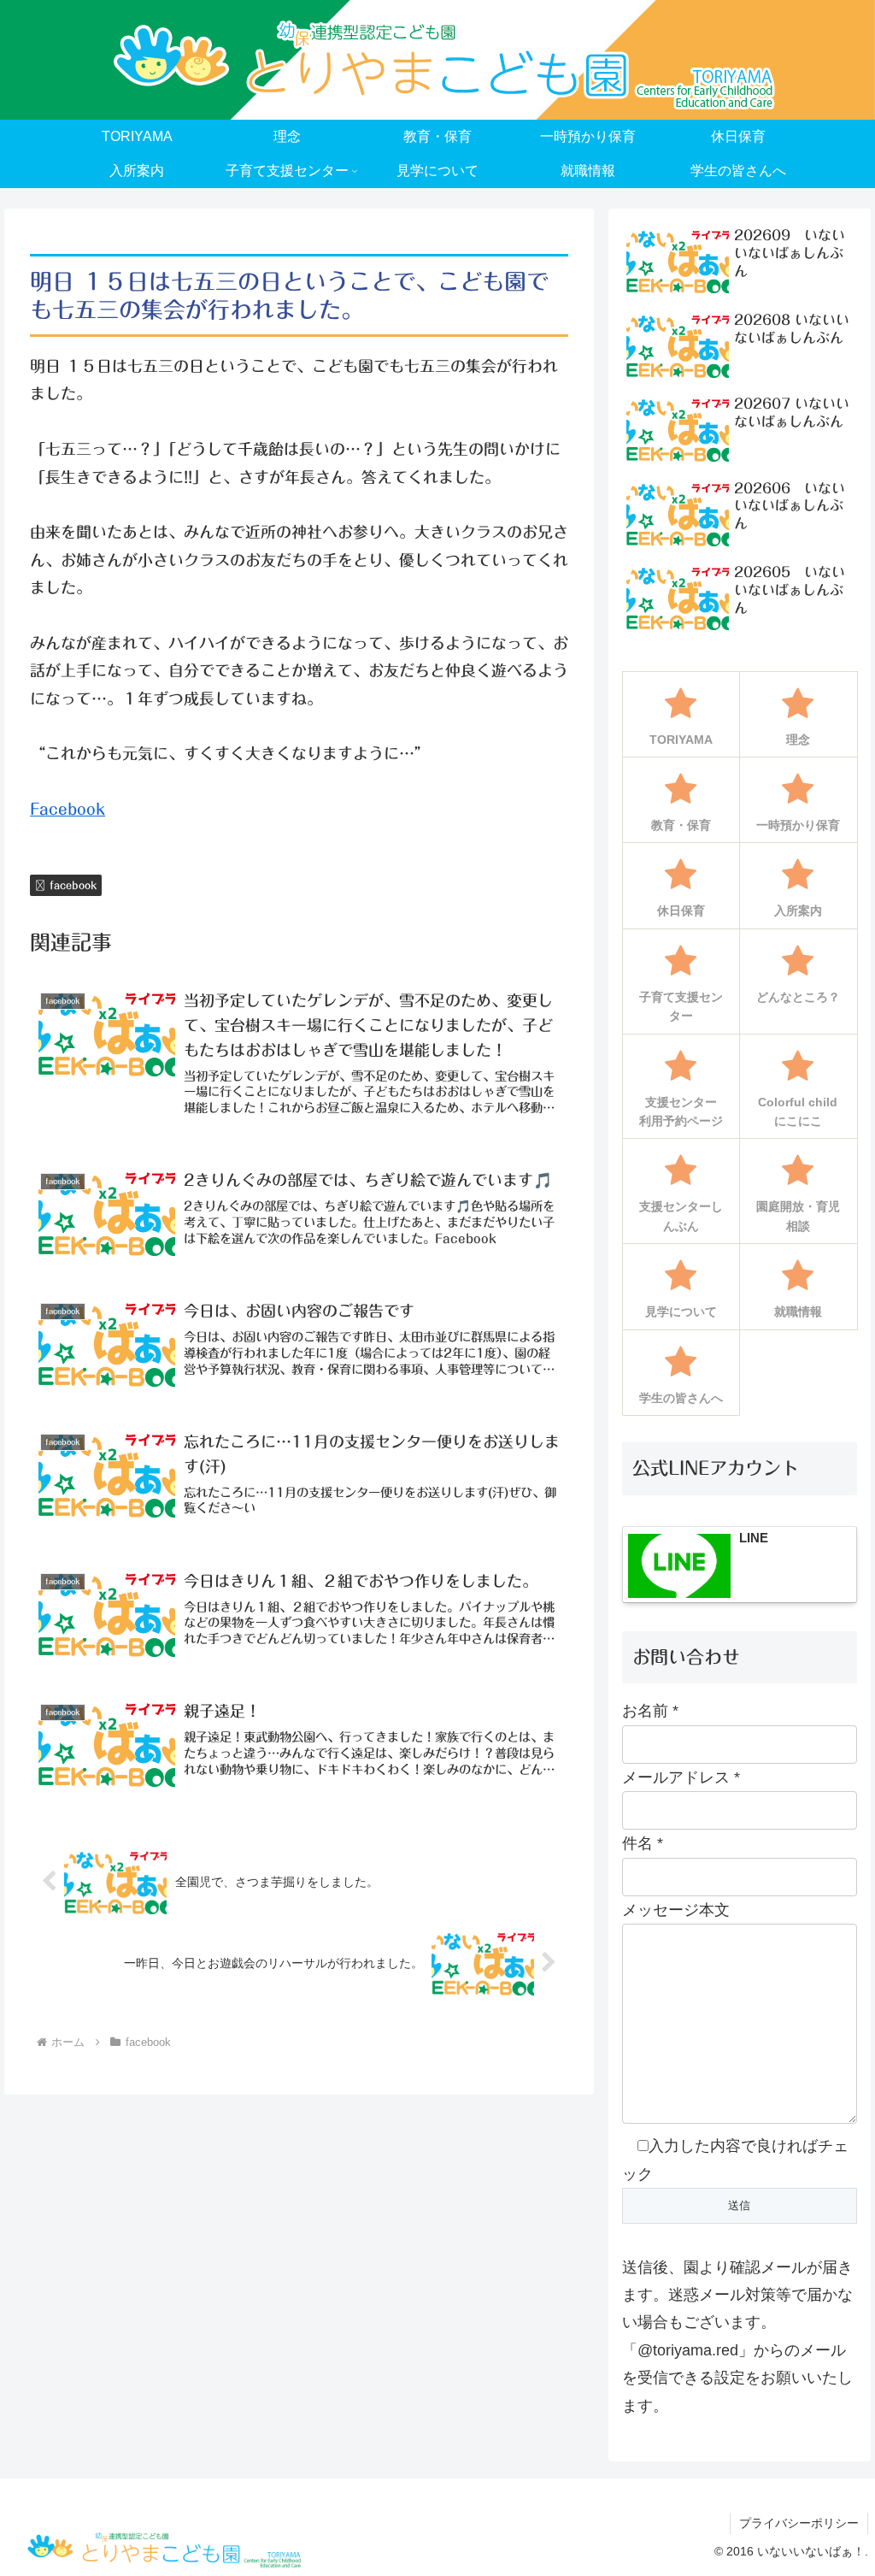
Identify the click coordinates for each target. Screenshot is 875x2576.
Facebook (68, 809)
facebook (73, 885)
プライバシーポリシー (799, 2523)
